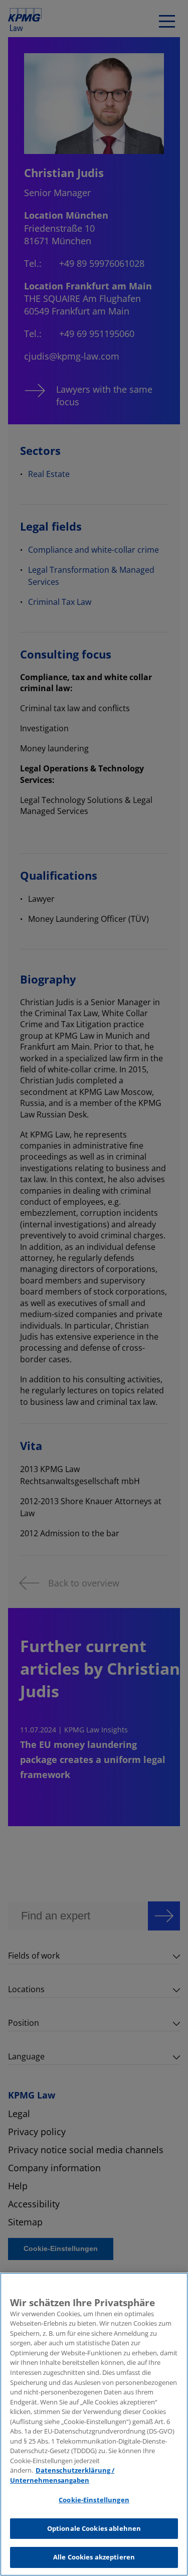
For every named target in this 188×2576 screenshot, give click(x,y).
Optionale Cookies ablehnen (94, 2528)
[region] (94, 2424)
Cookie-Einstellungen (94, 2500)
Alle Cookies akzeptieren (94, 2557)
